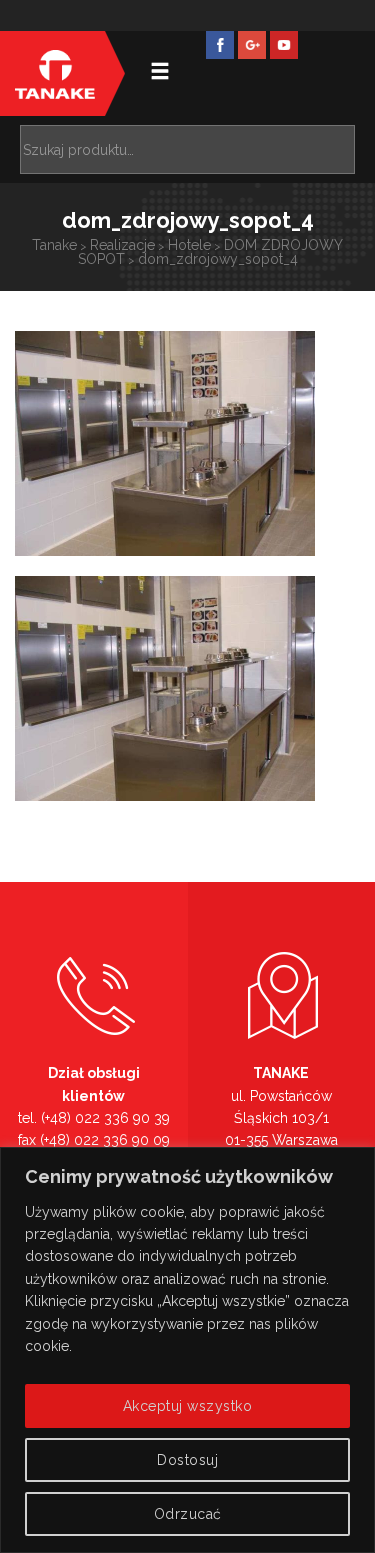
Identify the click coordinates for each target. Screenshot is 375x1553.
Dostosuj (187, 1460)
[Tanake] (55, 73)
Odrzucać (188, 1514)
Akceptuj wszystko (188, 1406)
